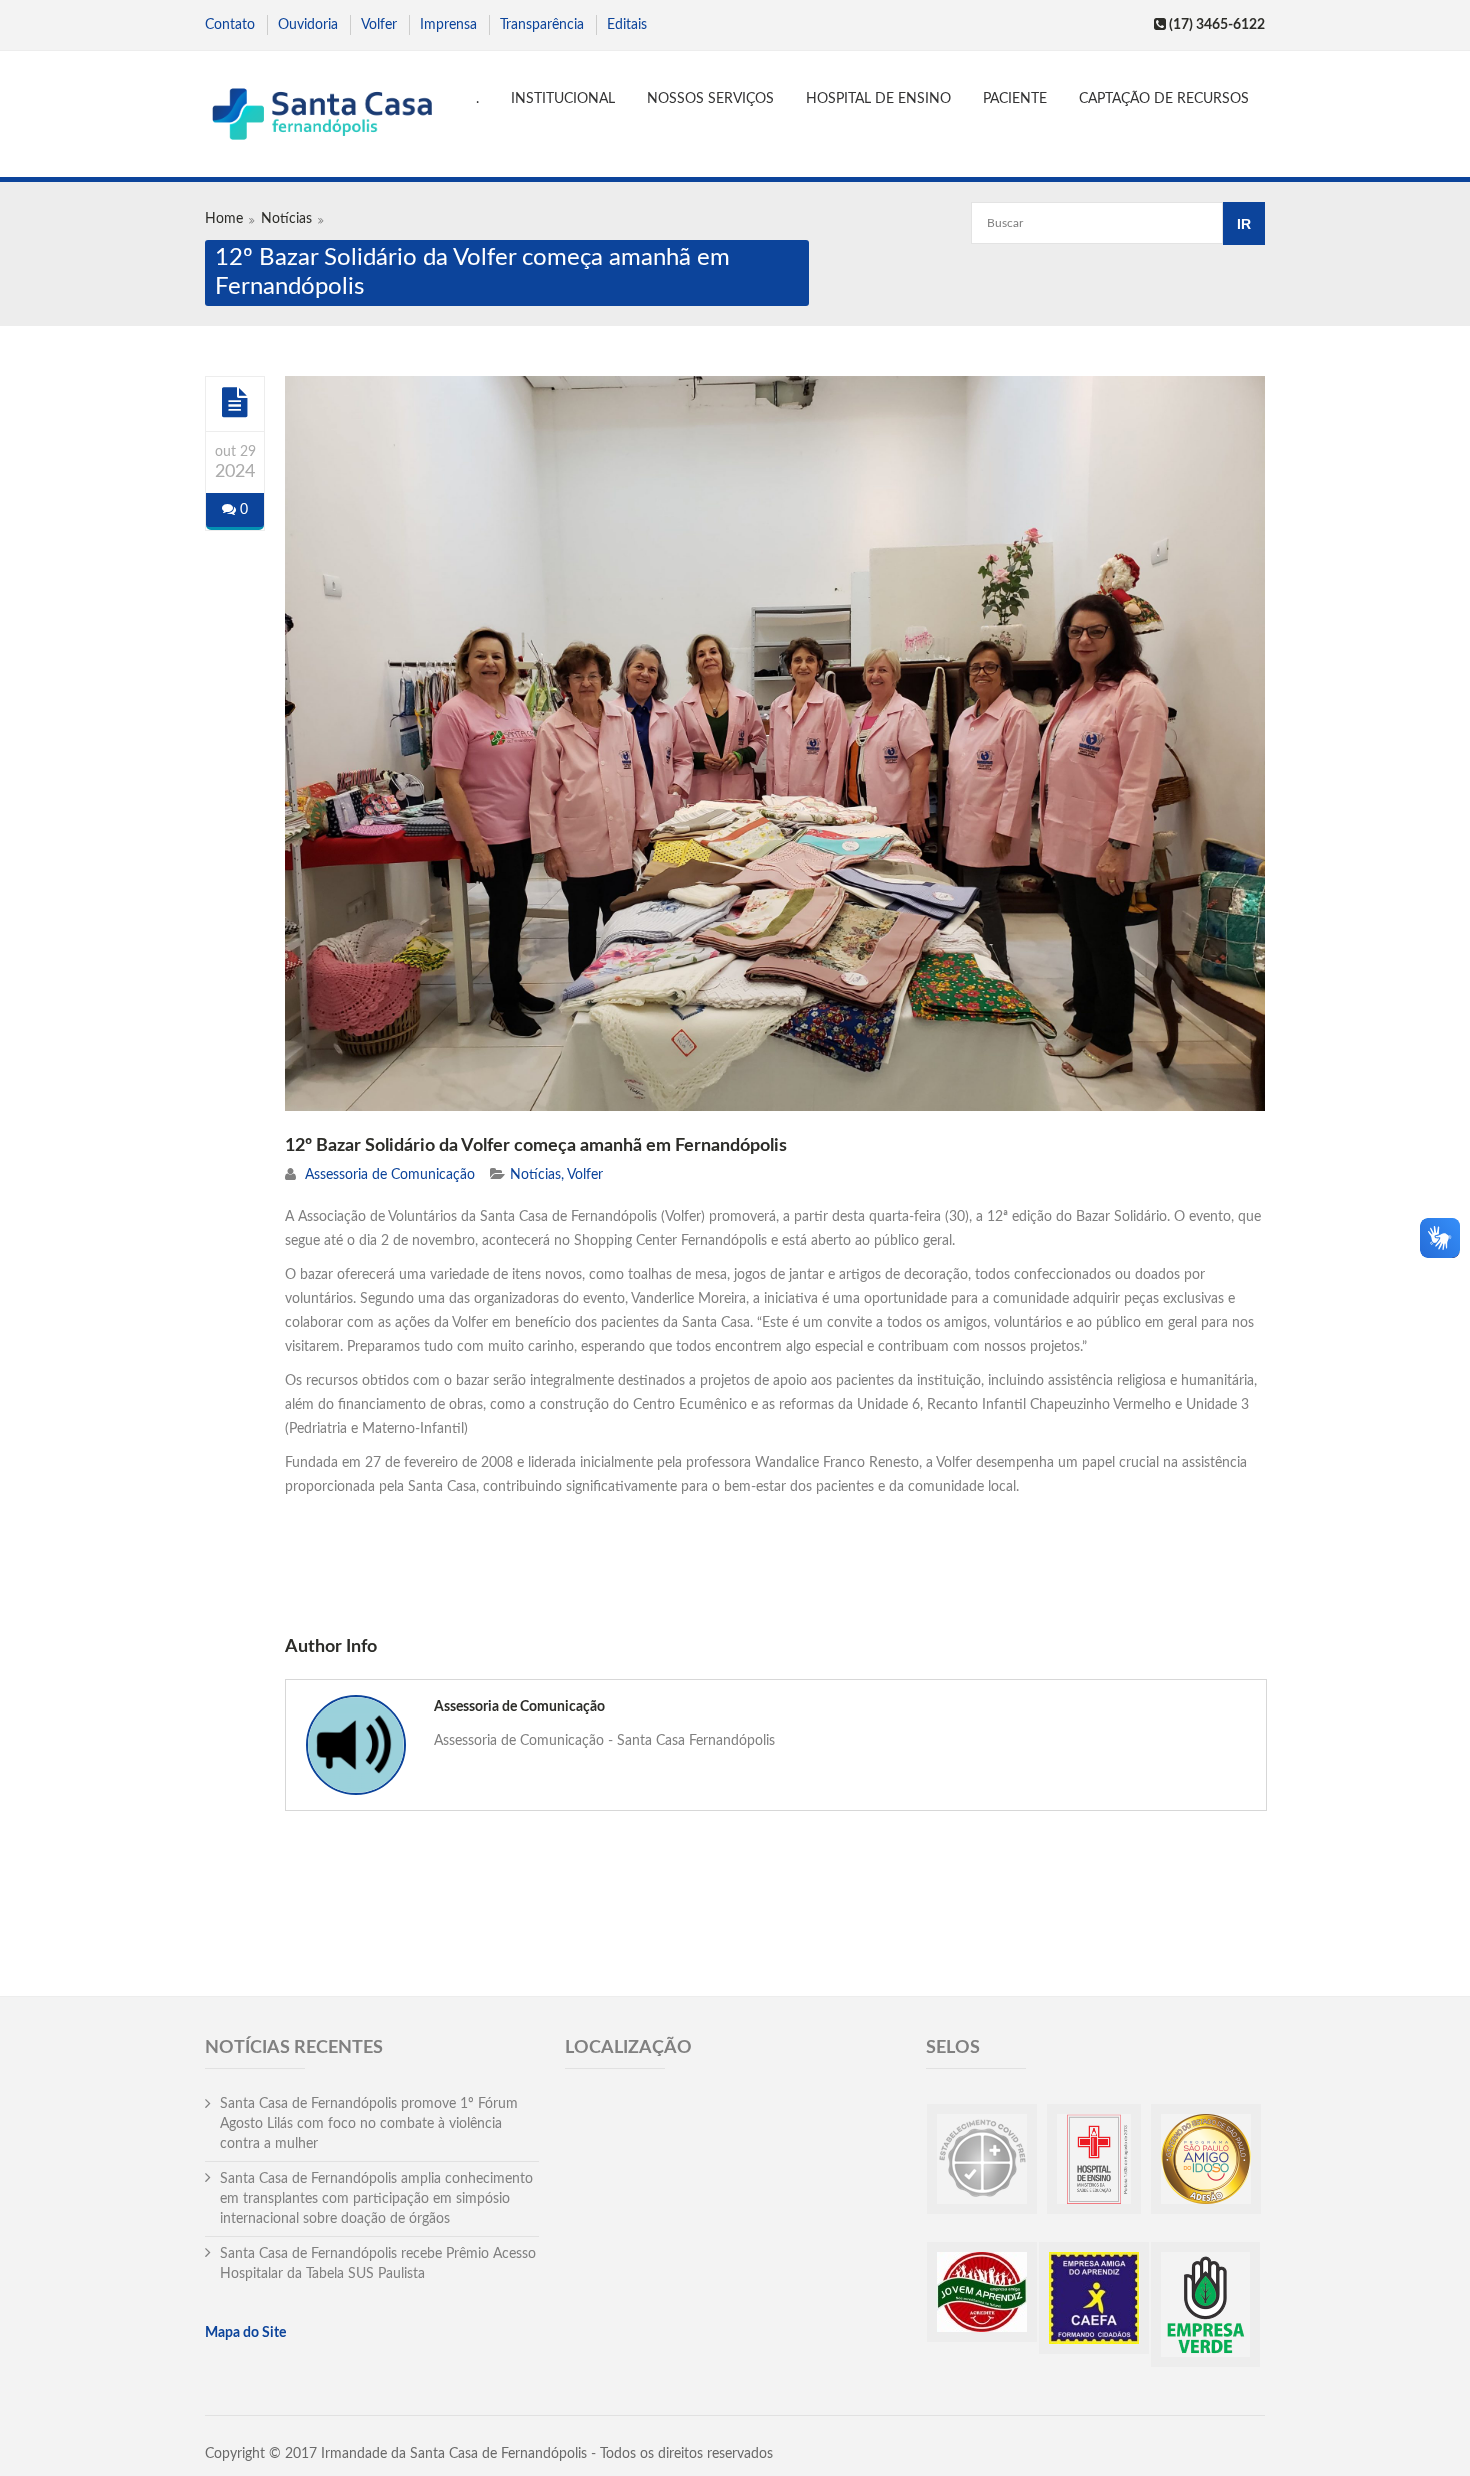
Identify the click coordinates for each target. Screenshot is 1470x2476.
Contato (230, 25)
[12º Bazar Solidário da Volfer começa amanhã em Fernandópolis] (235, 403)
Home (224, 219)
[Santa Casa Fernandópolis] (321, 116)
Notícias (286, 219)
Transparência (542, 25)
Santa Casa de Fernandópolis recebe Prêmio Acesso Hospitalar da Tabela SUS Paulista (378, 2264)
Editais (627, 25)
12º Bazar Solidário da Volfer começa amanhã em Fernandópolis (536, 1146)
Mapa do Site (245, 2333)
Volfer (379, 25)
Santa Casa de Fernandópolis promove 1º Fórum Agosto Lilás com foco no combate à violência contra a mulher (369, 2124)
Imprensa (448, 25)
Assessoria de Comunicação (390, 1175)
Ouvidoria (308, 25)
